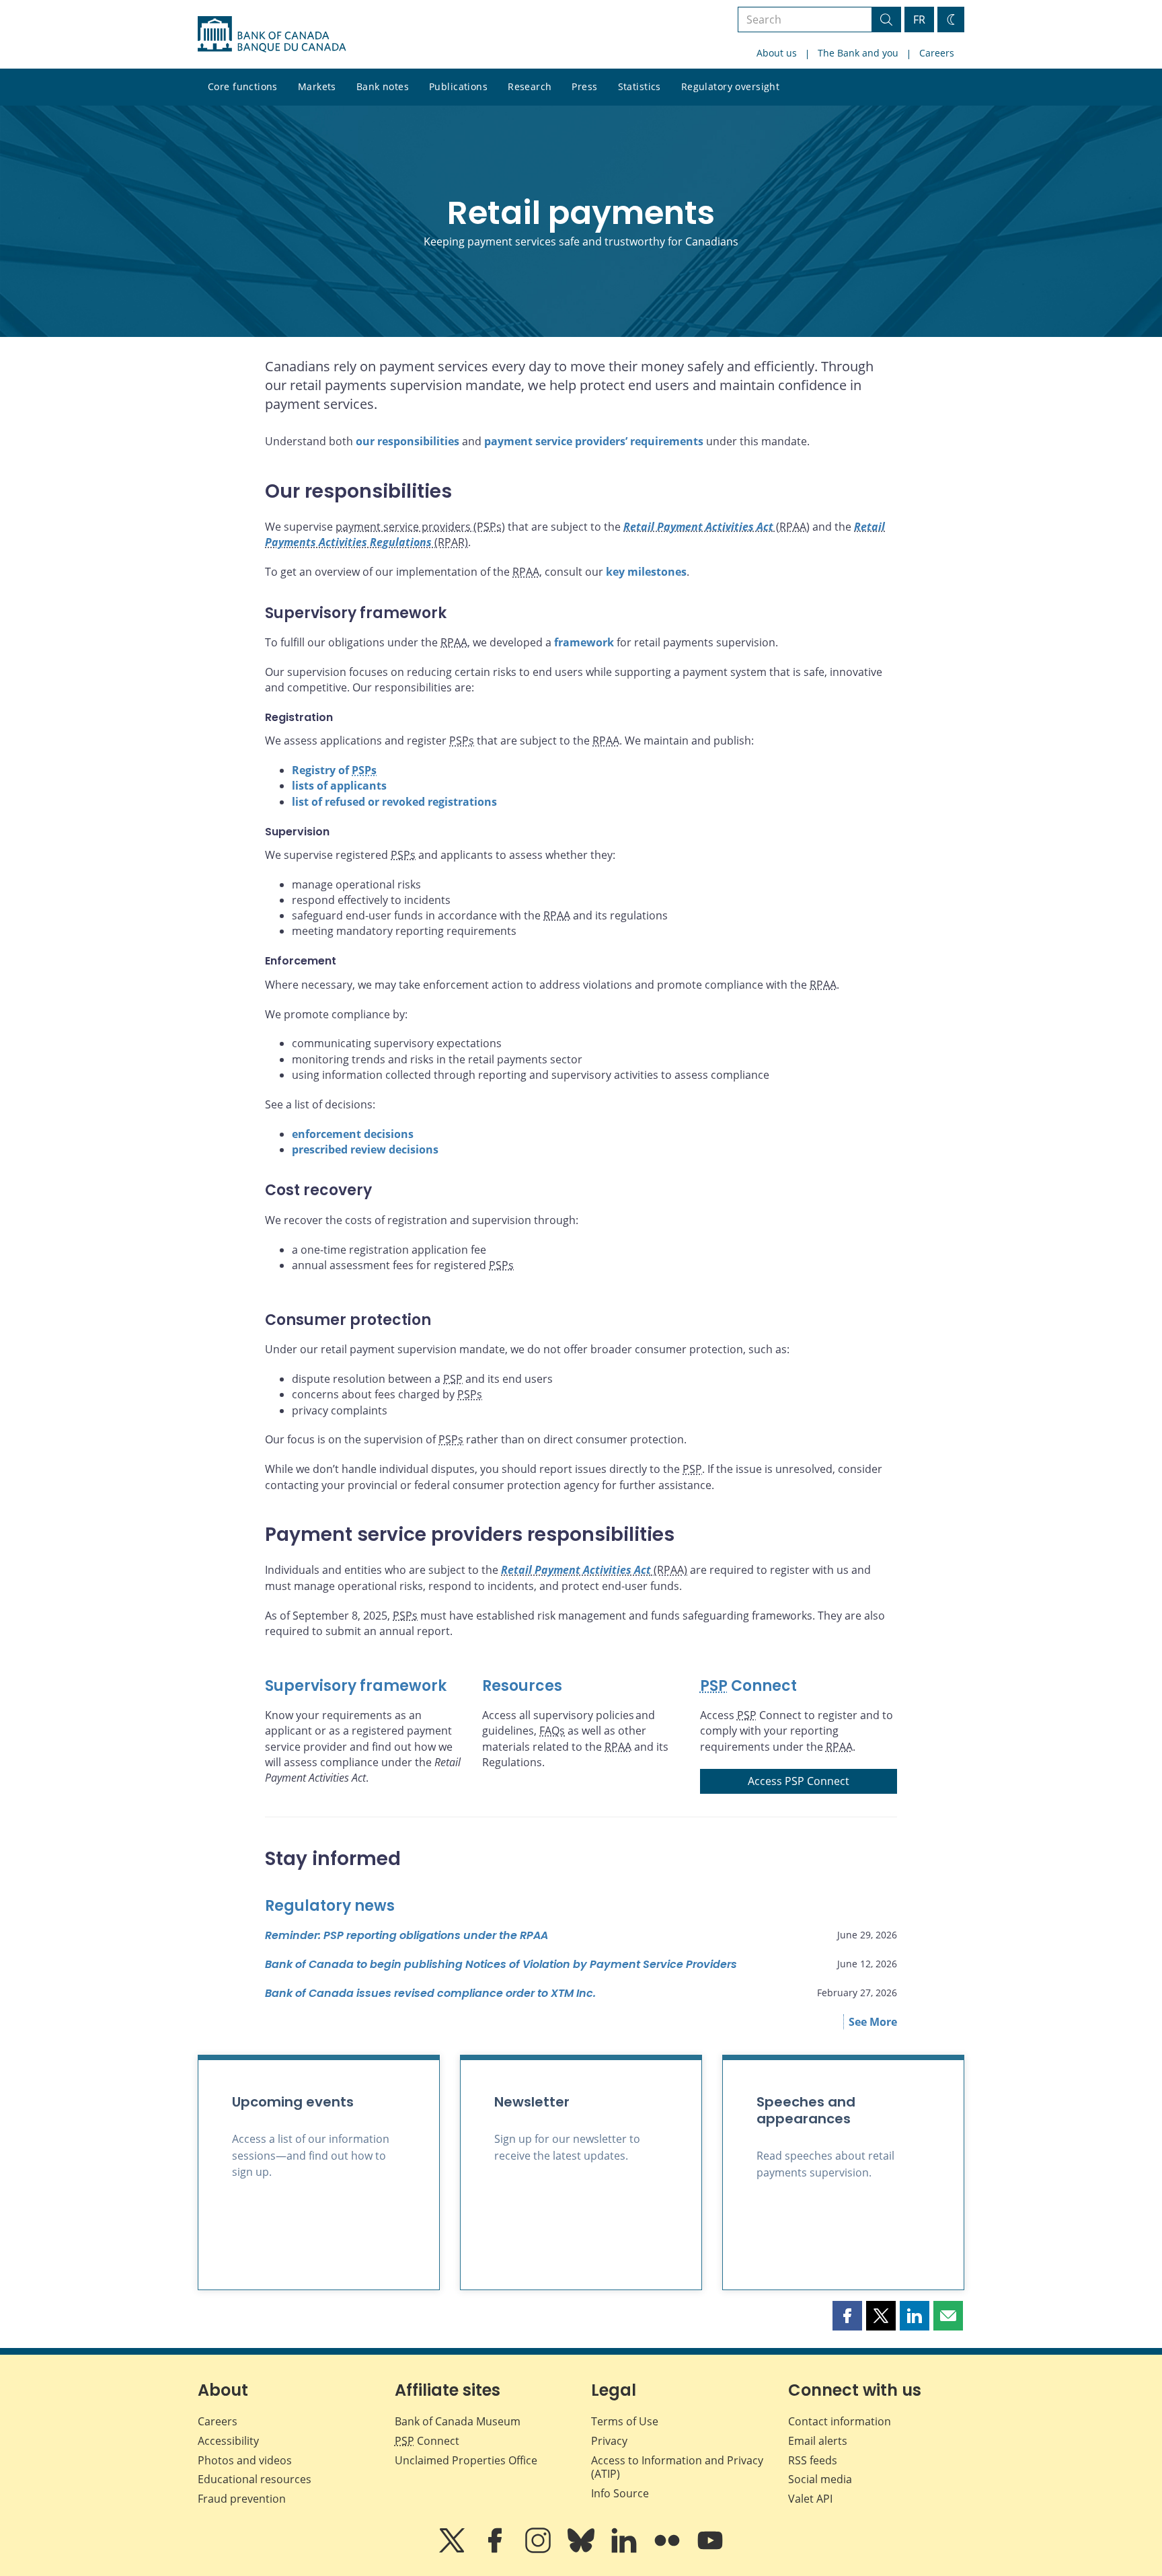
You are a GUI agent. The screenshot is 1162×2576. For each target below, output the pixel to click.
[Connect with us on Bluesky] (582, 2550)
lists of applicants (339, 786)
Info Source (620, 2493)
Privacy (609, 2441)
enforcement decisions (353, 1134)
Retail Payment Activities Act (698, 527)
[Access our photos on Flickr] (668, 2550)
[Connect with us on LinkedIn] (625, 2550)
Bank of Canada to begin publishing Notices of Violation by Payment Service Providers (501, 1964)
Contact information (840, 2421)
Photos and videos (245, 2460)
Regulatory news (330, 1906)
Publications (458, 86)
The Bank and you (858, 53)
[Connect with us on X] (453, 2550)
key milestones (646, 572)
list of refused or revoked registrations (394, 802)
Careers (937, 53)
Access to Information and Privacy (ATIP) (677, 2467)
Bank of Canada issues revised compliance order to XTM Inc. (430, 1993)
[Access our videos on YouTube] (710, 2550)
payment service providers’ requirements (594, 441)
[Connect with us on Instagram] (539, 2550)
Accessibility (228, 2441)
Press (584, 86)
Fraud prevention (242, 2499)
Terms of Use (625, 2421)
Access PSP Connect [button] (799, 1781)
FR (919, 20)
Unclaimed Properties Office (466, 2460)
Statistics (640, 86)
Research (530, 86)
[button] (847, 2316)
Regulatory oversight (730, 86)
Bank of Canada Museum (458, 2421)
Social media (820, 2479)
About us (777, 53)
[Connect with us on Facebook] (496, 2550)
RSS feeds (813, 2460)
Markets (317, 86)
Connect (748, 1686)
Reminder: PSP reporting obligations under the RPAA (406, 1935)
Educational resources (255, 2479)
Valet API (810, 2499)
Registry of (334, 770)
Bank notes (383, 86)
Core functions (243, 86)
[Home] (272, 34)
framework (584, 642)
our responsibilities (408, 441)
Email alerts (818, 2441)
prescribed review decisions (365, 1149)
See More (873, 2022)
